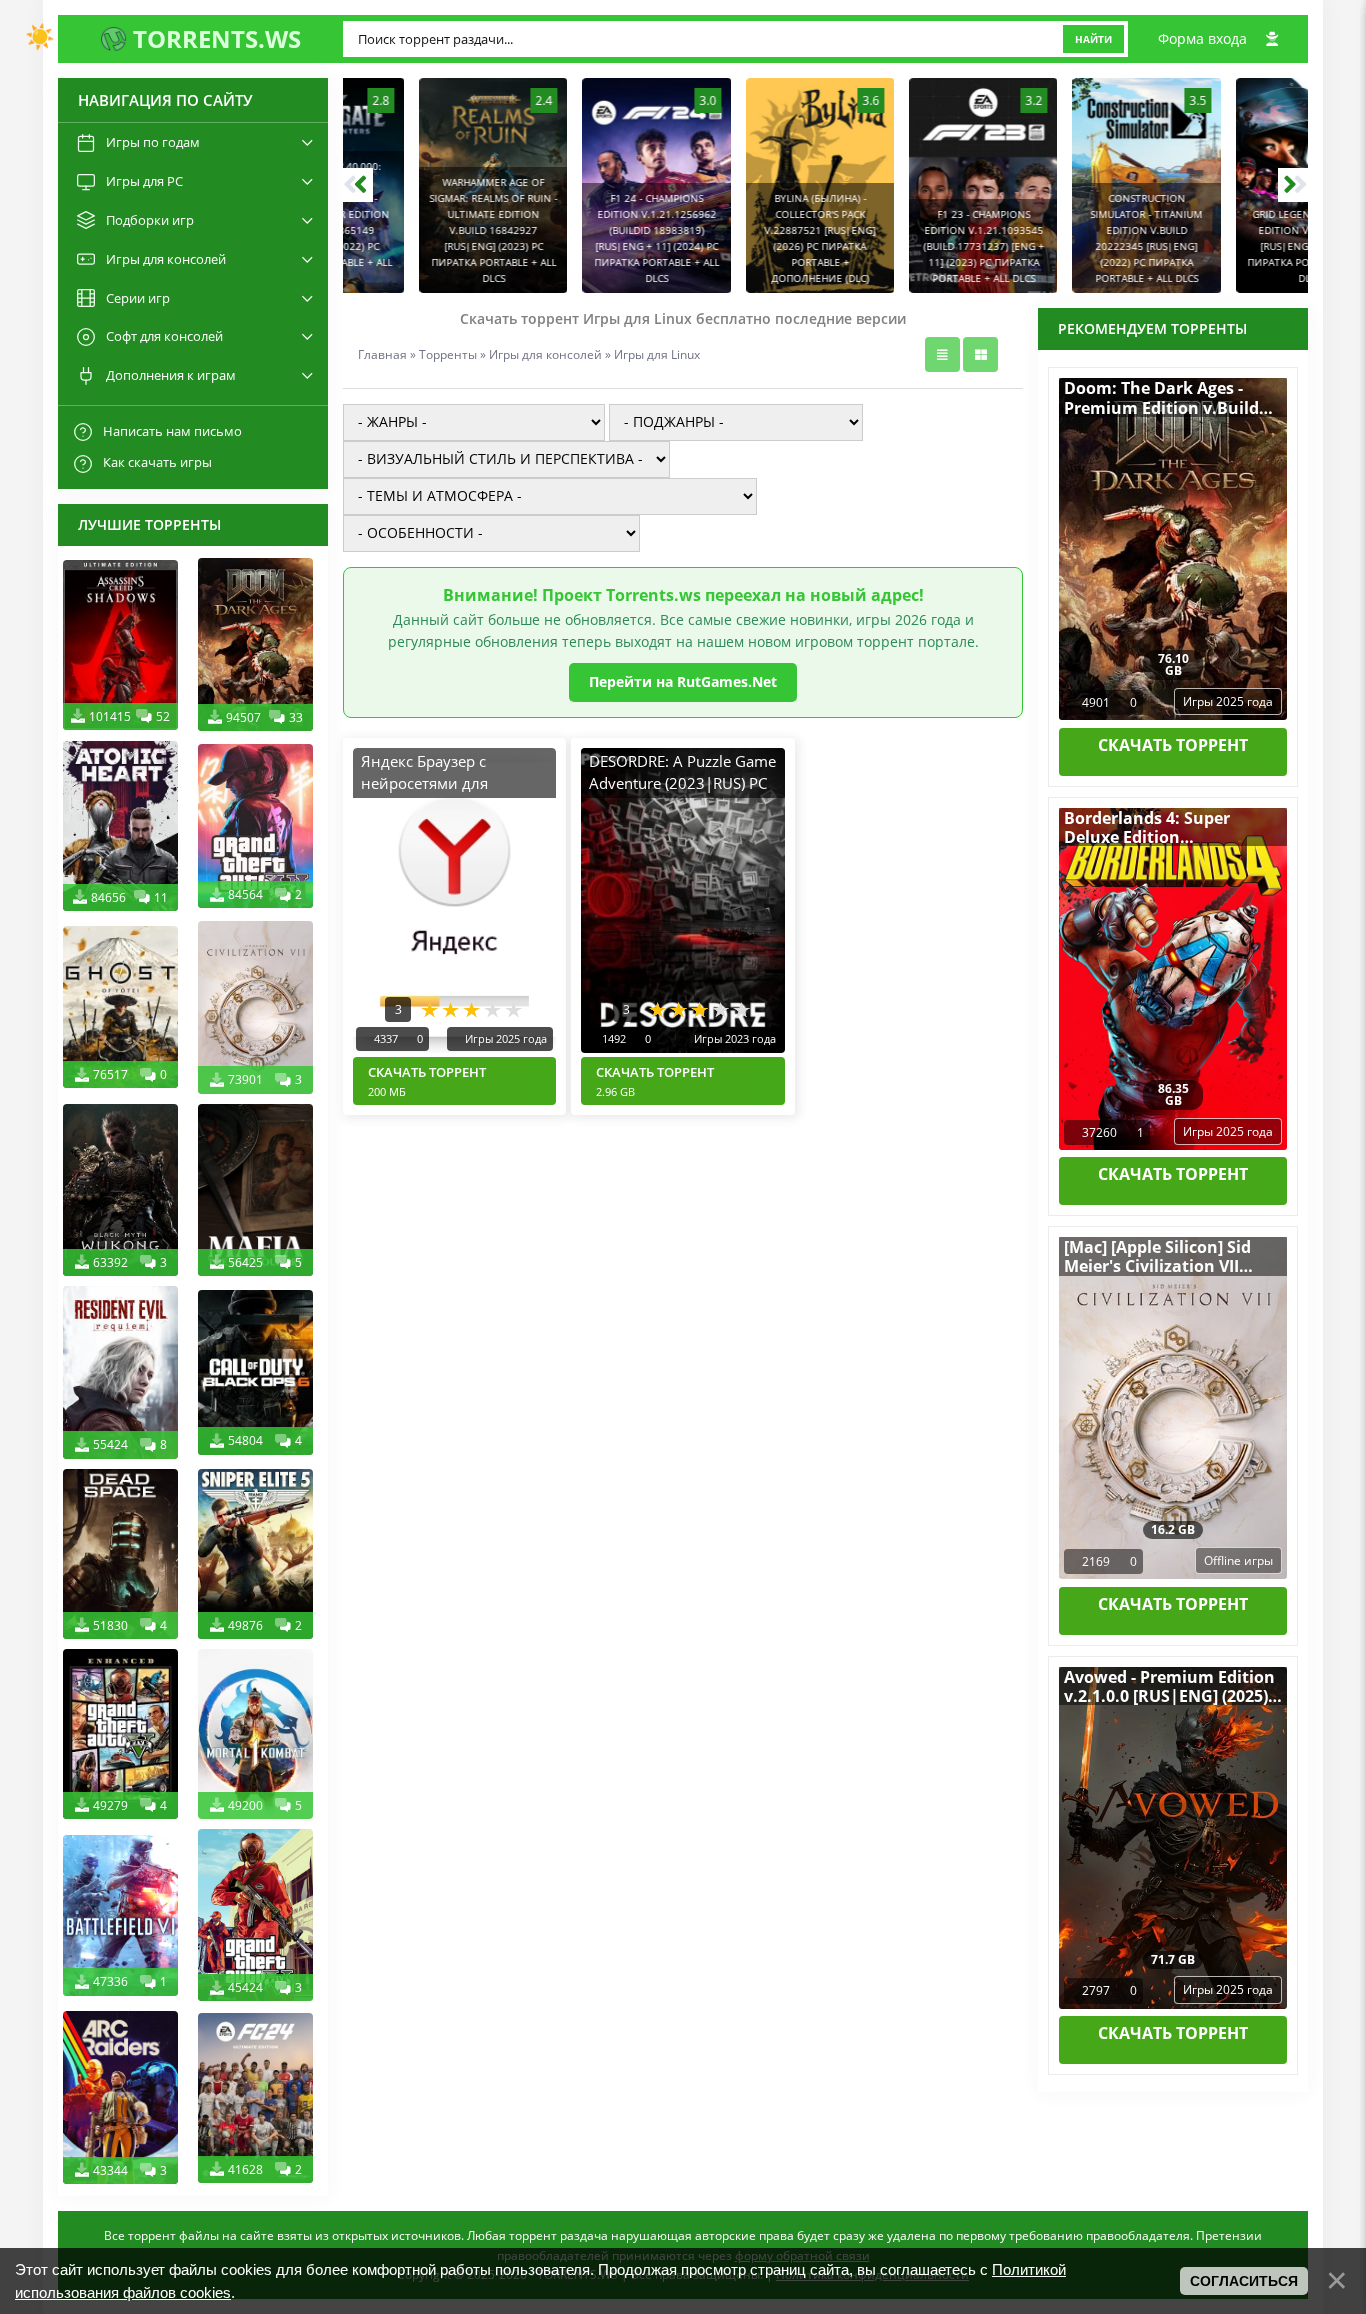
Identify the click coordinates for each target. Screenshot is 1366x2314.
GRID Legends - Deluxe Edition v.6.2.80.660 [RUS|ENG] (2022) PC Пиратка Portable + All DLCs (1234, 246)
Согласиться (1244, 2281)
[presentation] (358, 185)
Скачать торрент (427, 1081)
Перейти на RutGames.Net (683, 681)
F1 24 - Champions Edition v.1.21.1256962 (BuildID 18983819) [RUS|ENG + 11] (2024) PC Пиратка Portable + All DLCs (581, 238)
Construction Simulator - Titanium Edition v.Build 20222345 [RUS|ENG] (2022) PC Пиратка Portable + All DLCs (1071, 238)
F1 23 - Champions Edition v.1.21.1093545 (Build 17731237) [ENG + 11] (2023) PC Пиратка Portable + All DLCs (908, 246)
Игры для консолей (545, 354)
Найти (1093, 39)
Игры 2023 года (733, 1038)
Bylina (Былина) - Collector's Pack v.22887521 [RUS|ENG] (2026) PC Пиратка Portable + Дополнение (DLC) (744, 238)
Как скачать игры (157, 462)
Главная (382, 354)
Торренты (448, 354)
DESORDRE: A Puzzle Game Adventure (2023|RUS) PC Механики (682, 783)
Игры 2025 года (504, 1038)
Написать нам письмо (172, 431)
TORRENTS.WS (214, 38)
